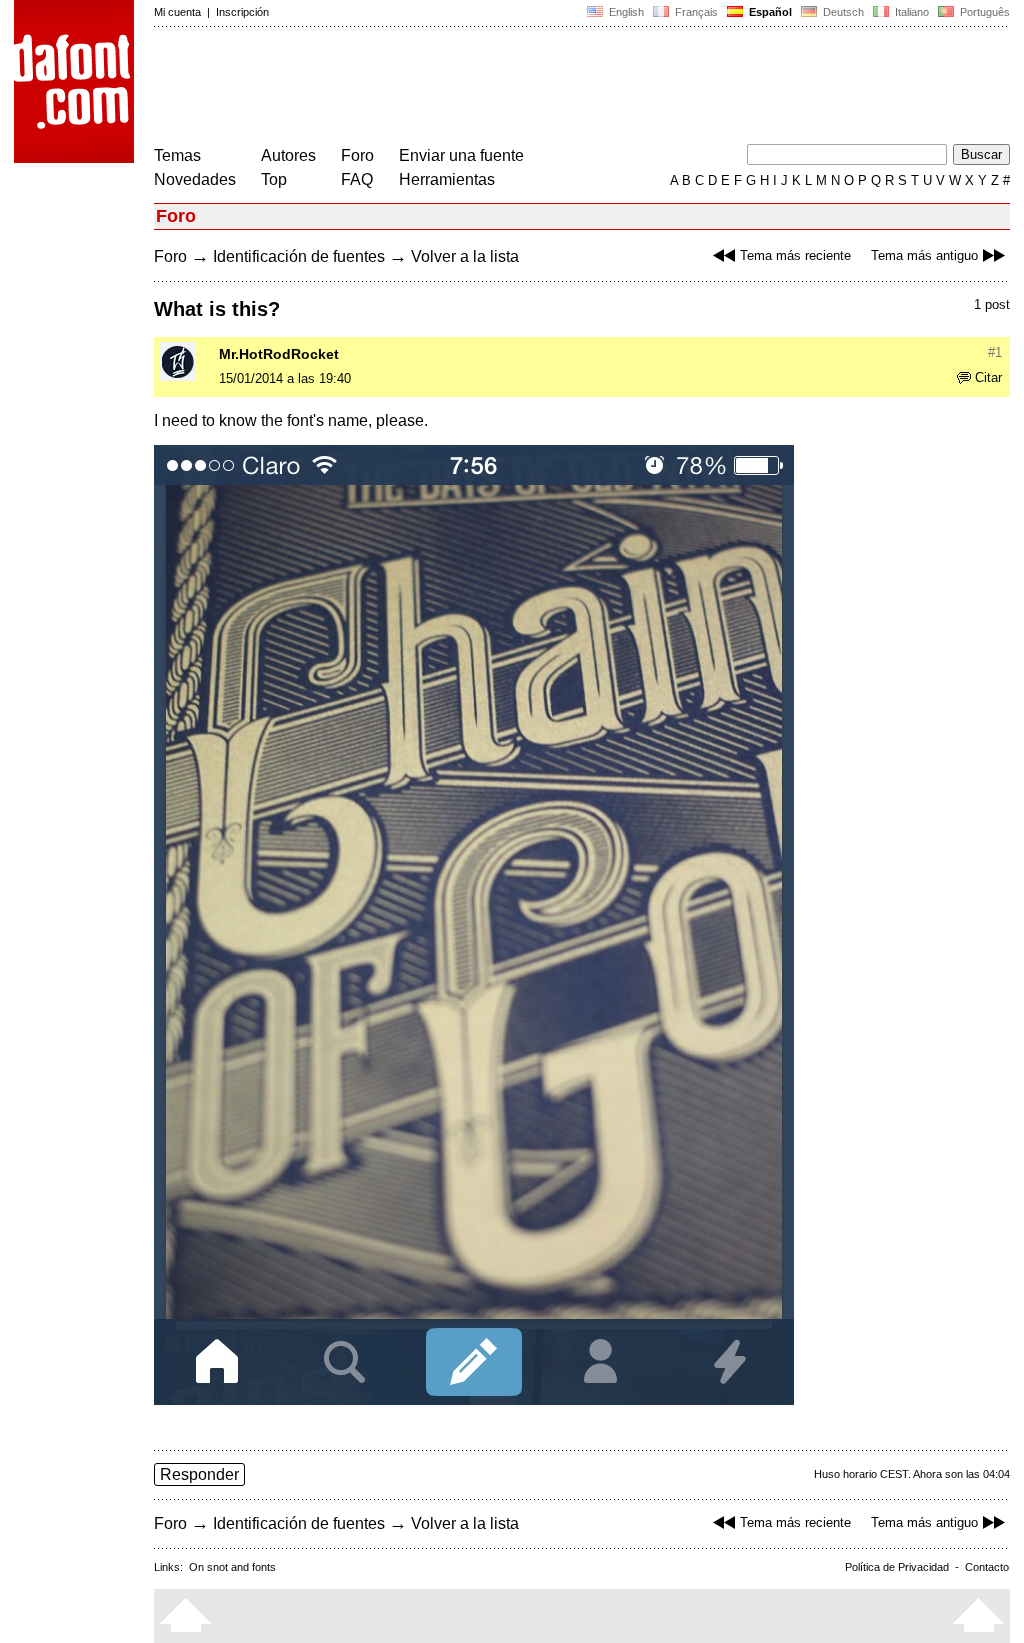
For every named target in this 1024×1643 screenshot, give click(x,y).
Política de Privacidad (897, 1567)
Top (274, 179)
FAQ (357, 179)
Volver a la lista (465, 256)
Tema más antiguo (924, 255)
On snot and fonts (232, 1567)
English (625, 12)
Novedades (195, 179)
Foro (357, 155)
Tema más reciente (795, 255)
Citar (988, 377)
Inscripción (242, 12)
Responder (199, 1474)
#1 (995, 352)
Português (982, 12)
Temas (177, 155)
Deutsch (842, 12)
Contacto (987, 1567)
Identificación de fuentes (299, 256)
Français (695, 12)
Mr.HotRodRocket (279, 354)
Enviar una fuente (461, 155)
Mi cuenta (177, 12)
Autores (288, 155)
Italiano (910, 12)
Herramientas (447, 179)
